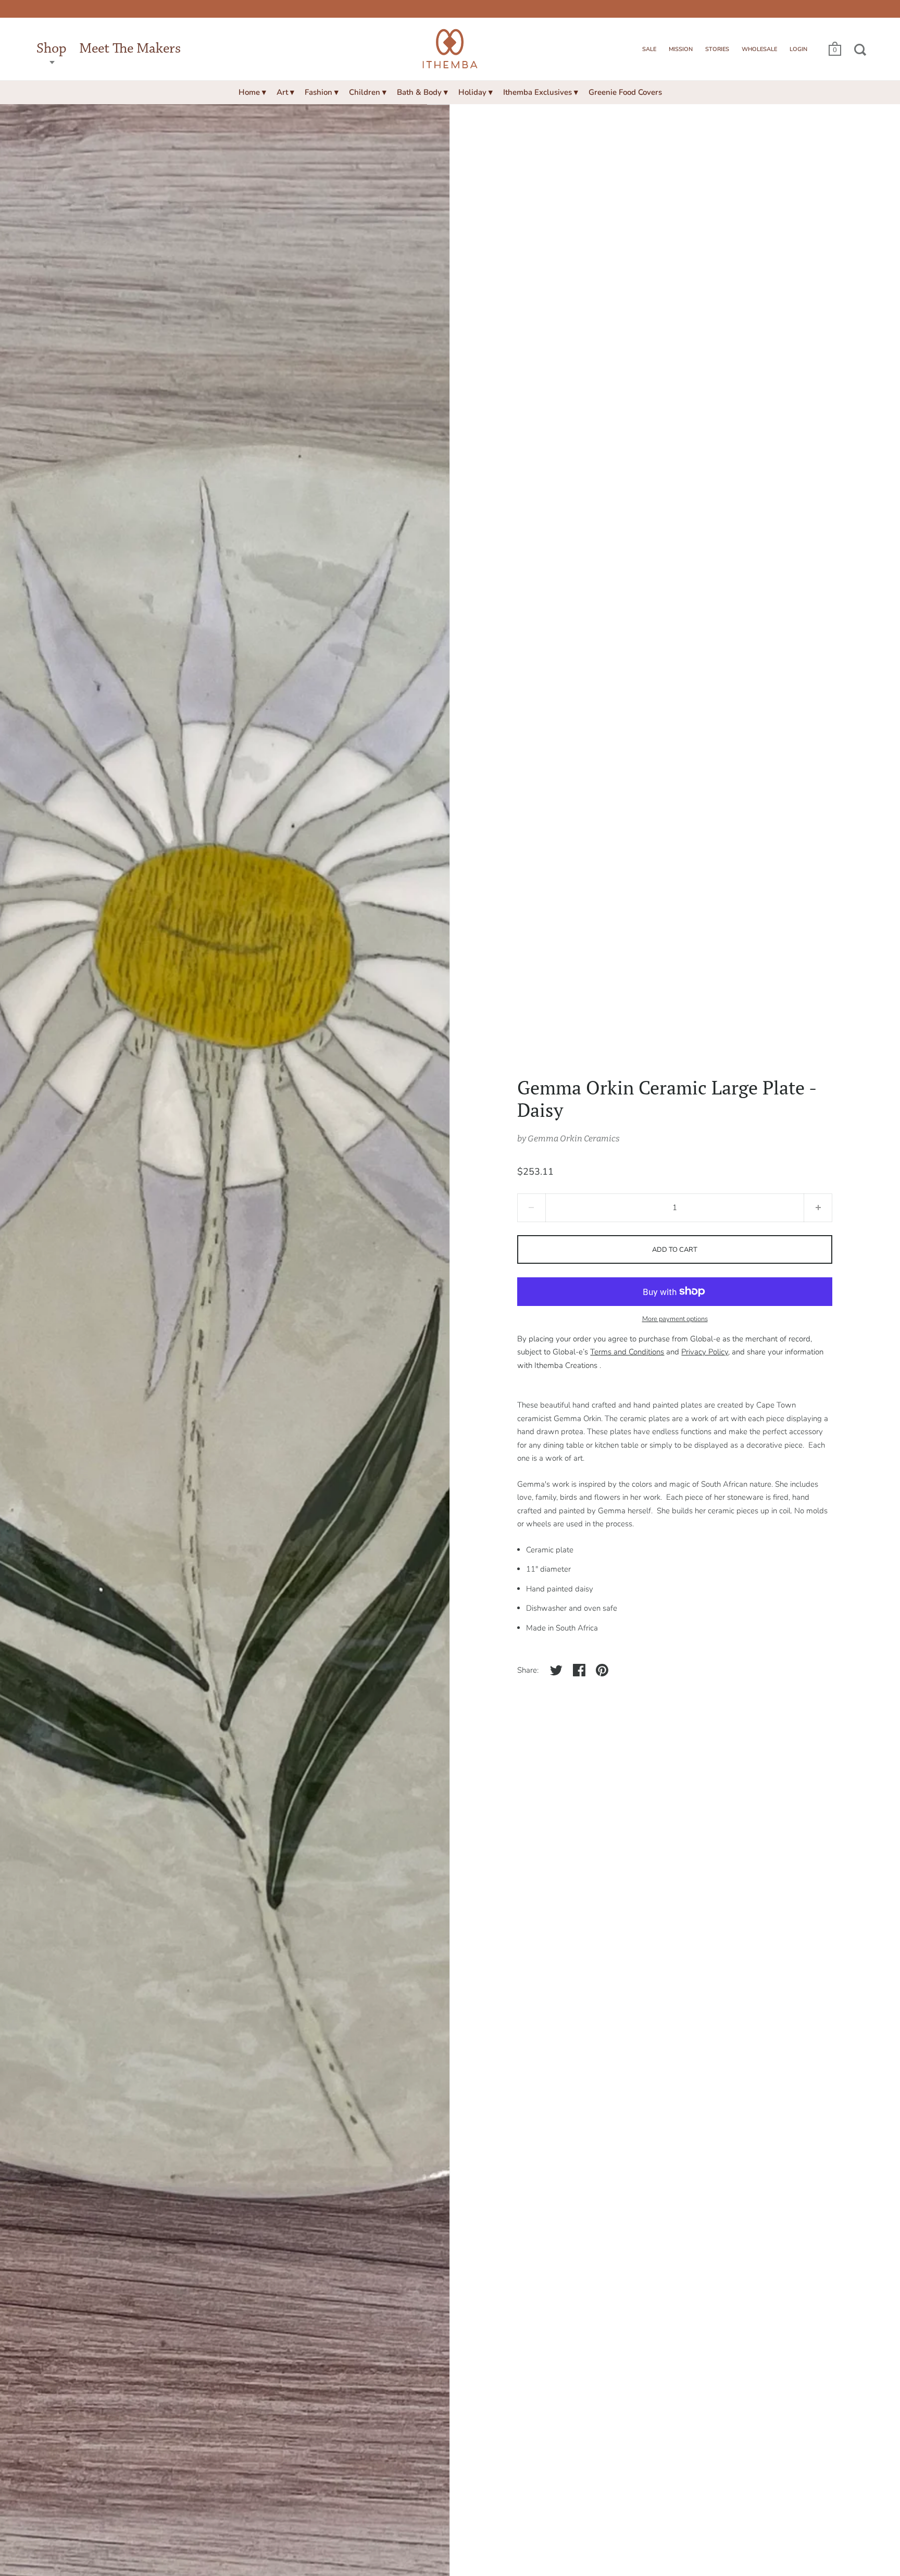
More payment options (675, 1319)
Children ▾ (368, 92)
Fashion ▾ (322, 92)
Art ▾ (285, 92)
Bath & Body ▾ (422, 92)
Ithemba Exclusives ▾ (541, 92)
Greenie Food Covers (625, 92)
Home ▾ (252, 92)
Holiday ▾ (476, 92)
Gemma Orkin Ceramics (574, 1138)
